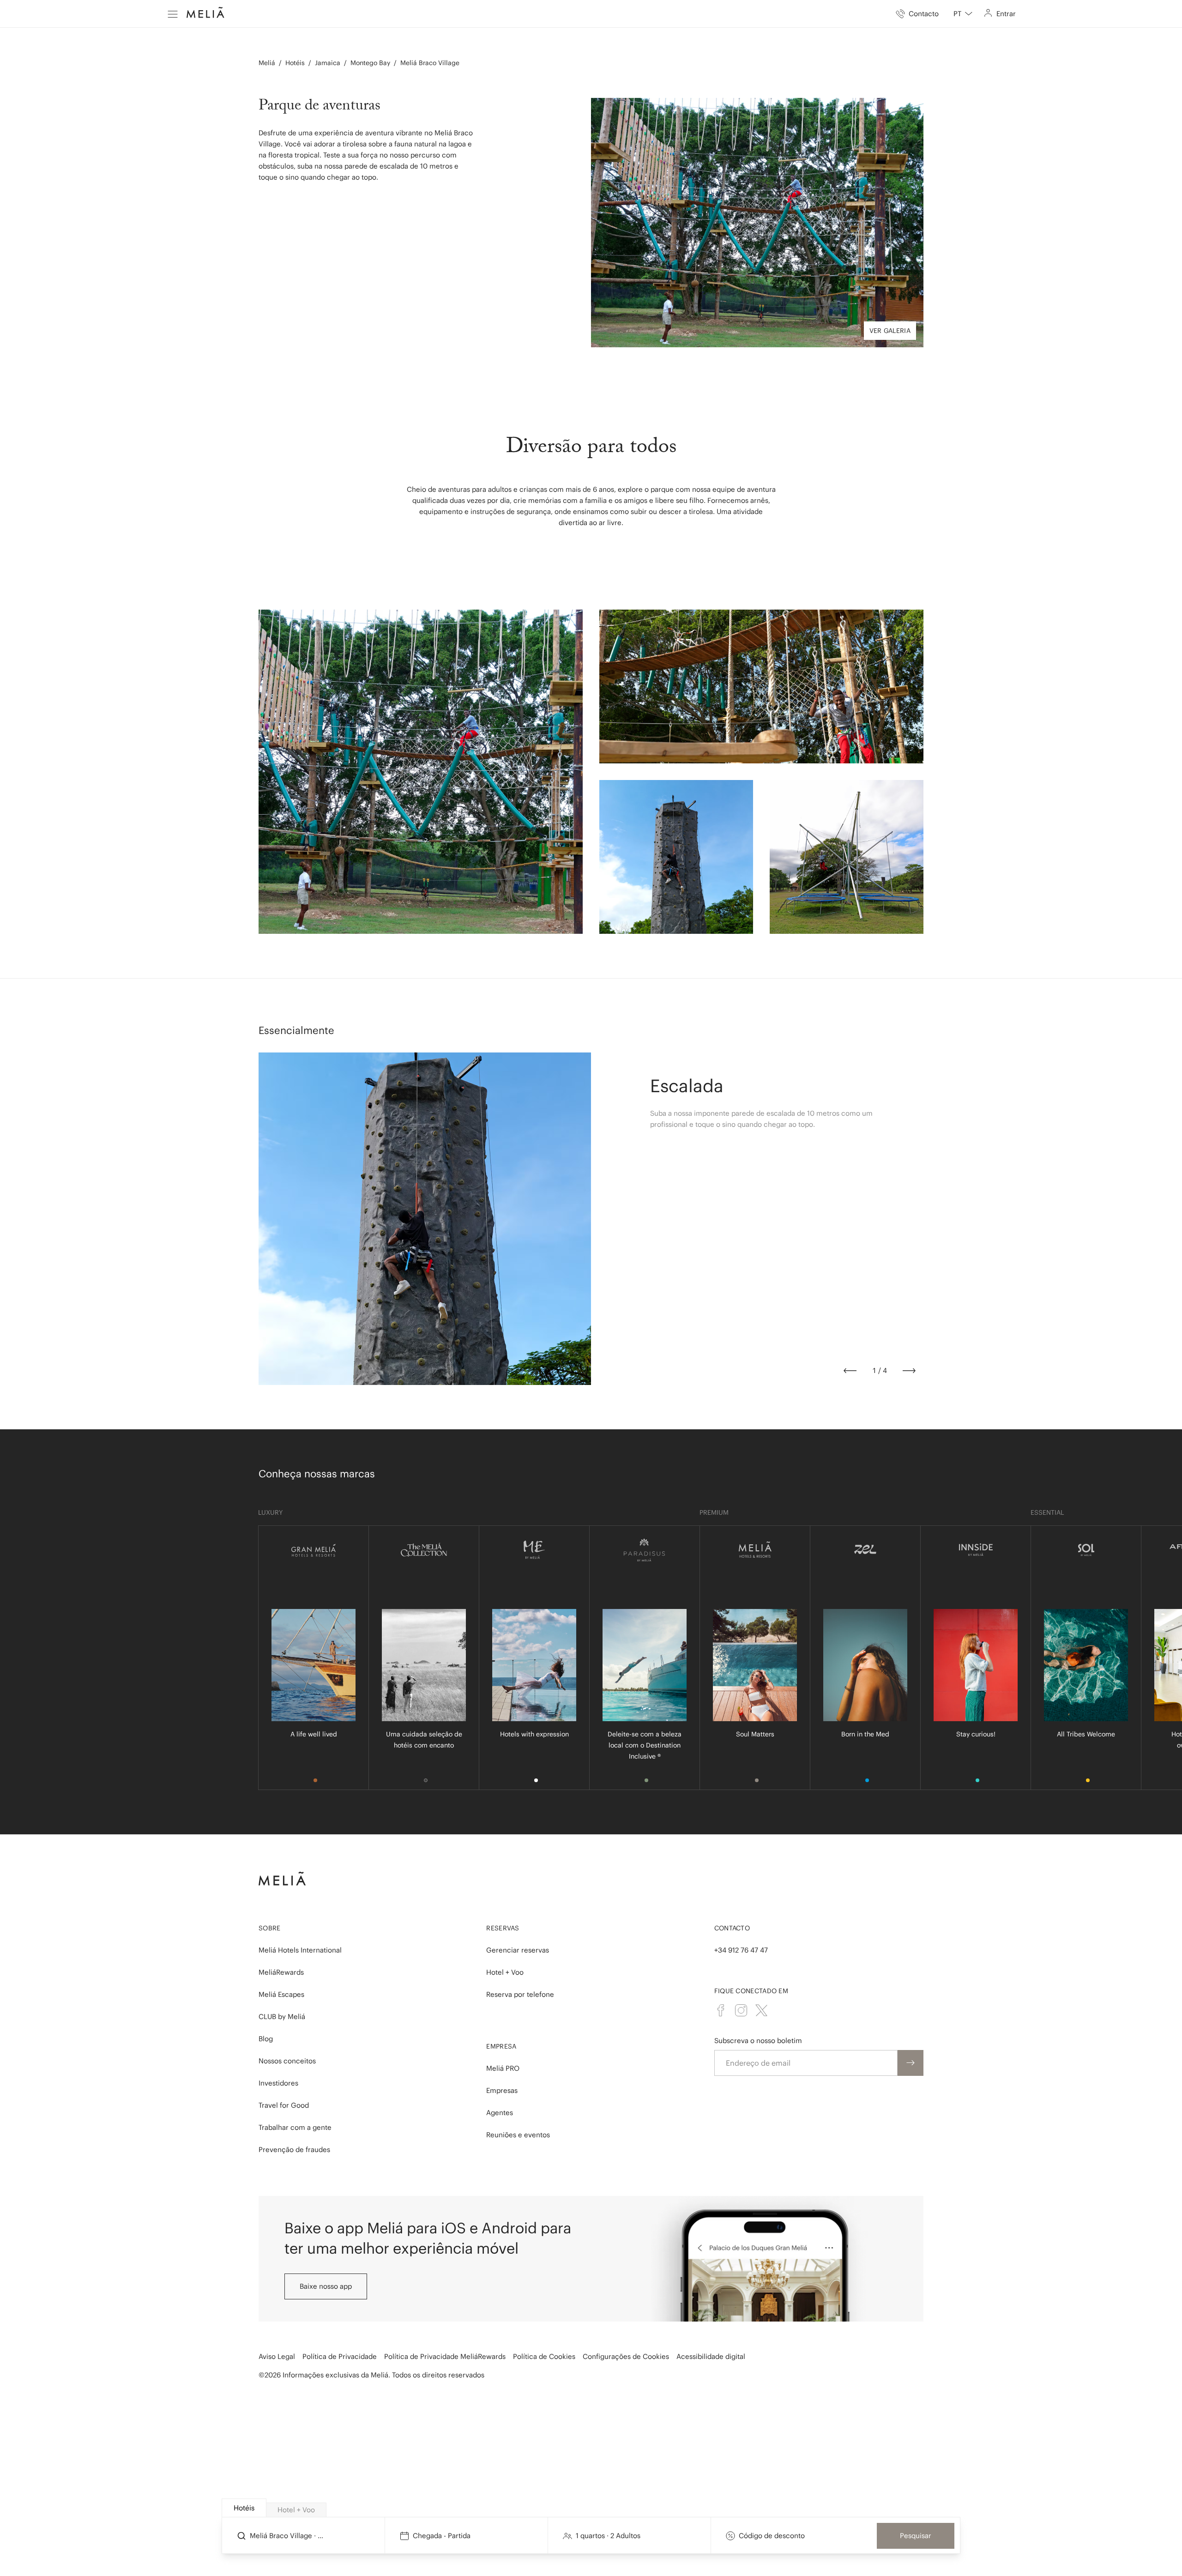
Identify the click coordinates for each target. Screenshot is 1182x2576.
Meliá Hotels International (300, 1950)
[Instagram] (741, 2010)
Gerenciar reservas (518, 1950)
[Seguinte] (909, 1371)
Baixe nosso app (326, 2286)
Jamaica (328, 63)
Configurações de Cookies (626, 2356)
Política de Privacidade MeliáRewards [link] (445, 2356)
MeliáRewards (281, 1972)
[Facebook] (721, 2010)
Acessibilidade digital (711, 2356)
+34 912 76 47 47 (741, 1950)
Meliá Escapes (281, 1994)
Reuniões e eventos (518, 2135)
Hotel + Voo (505, 1972)
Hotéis (295, 63)
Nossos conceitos (287, 2061)
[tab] (244, 2508)
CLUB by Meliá (282, 2017)
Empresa (501, 2046)
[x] (761, 2010)
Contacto (732, 1928)
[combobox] (963, 14)
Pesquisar (916, 2536)
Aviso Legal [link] (277, 2356)
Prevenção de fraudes (294, 2150)
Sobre (270, 1928)
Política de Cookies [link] (544, 2356)
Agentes (500, 2113)
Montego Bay (370, 63)
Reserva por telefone (520, 1994)
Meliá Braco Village (430, 63)
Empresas (502, 2090)
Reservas (503, 1928)
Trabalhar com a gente (295, 2127)
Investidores (278, 2083)
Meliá (267, 63)
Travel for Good (284, 2105)
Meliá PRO (503, 2068)
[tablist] (591, 2508)
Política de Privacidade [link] (340, 2356)
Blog (266, 2039)
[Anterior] (850, 1371)
